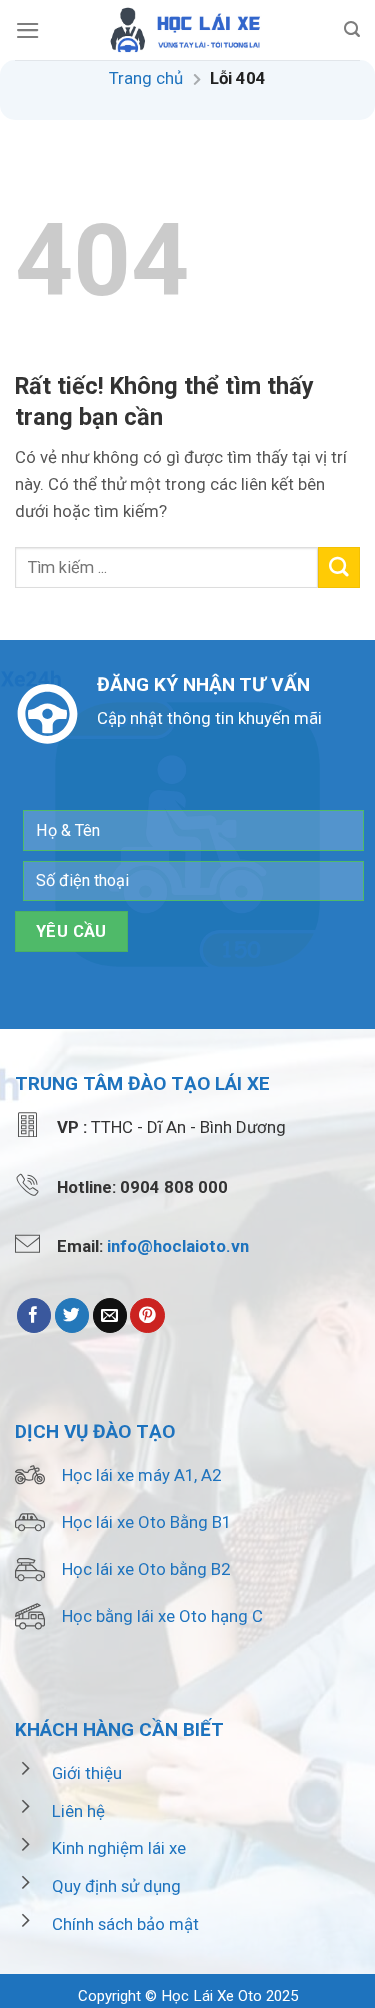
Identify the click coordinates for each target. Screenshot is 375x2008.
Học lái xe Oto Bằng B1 (146, 1522)
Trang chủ (146, 78)
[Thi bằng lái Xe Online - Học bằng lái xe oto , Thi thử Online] (188, 30)
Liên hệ (78, 1811)
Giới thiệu (87, 1773)
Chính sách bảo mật (125, 1924)
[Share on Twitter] (72, 1315)
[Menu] (28, 30)
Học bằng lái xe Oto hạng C (162, 1616)
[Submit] (339, 567)
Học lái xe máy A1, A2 (141, 1475)
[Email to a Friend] (110, 1315)
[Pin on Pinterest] (147, 1315)
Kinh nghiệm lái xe (119, 1848)
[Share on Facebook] (34, 1315)
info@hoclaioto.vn (178, 1246)
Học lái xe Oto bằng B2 (146, 1569)
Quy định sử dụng (116, 1886)
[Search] (352, 29)
